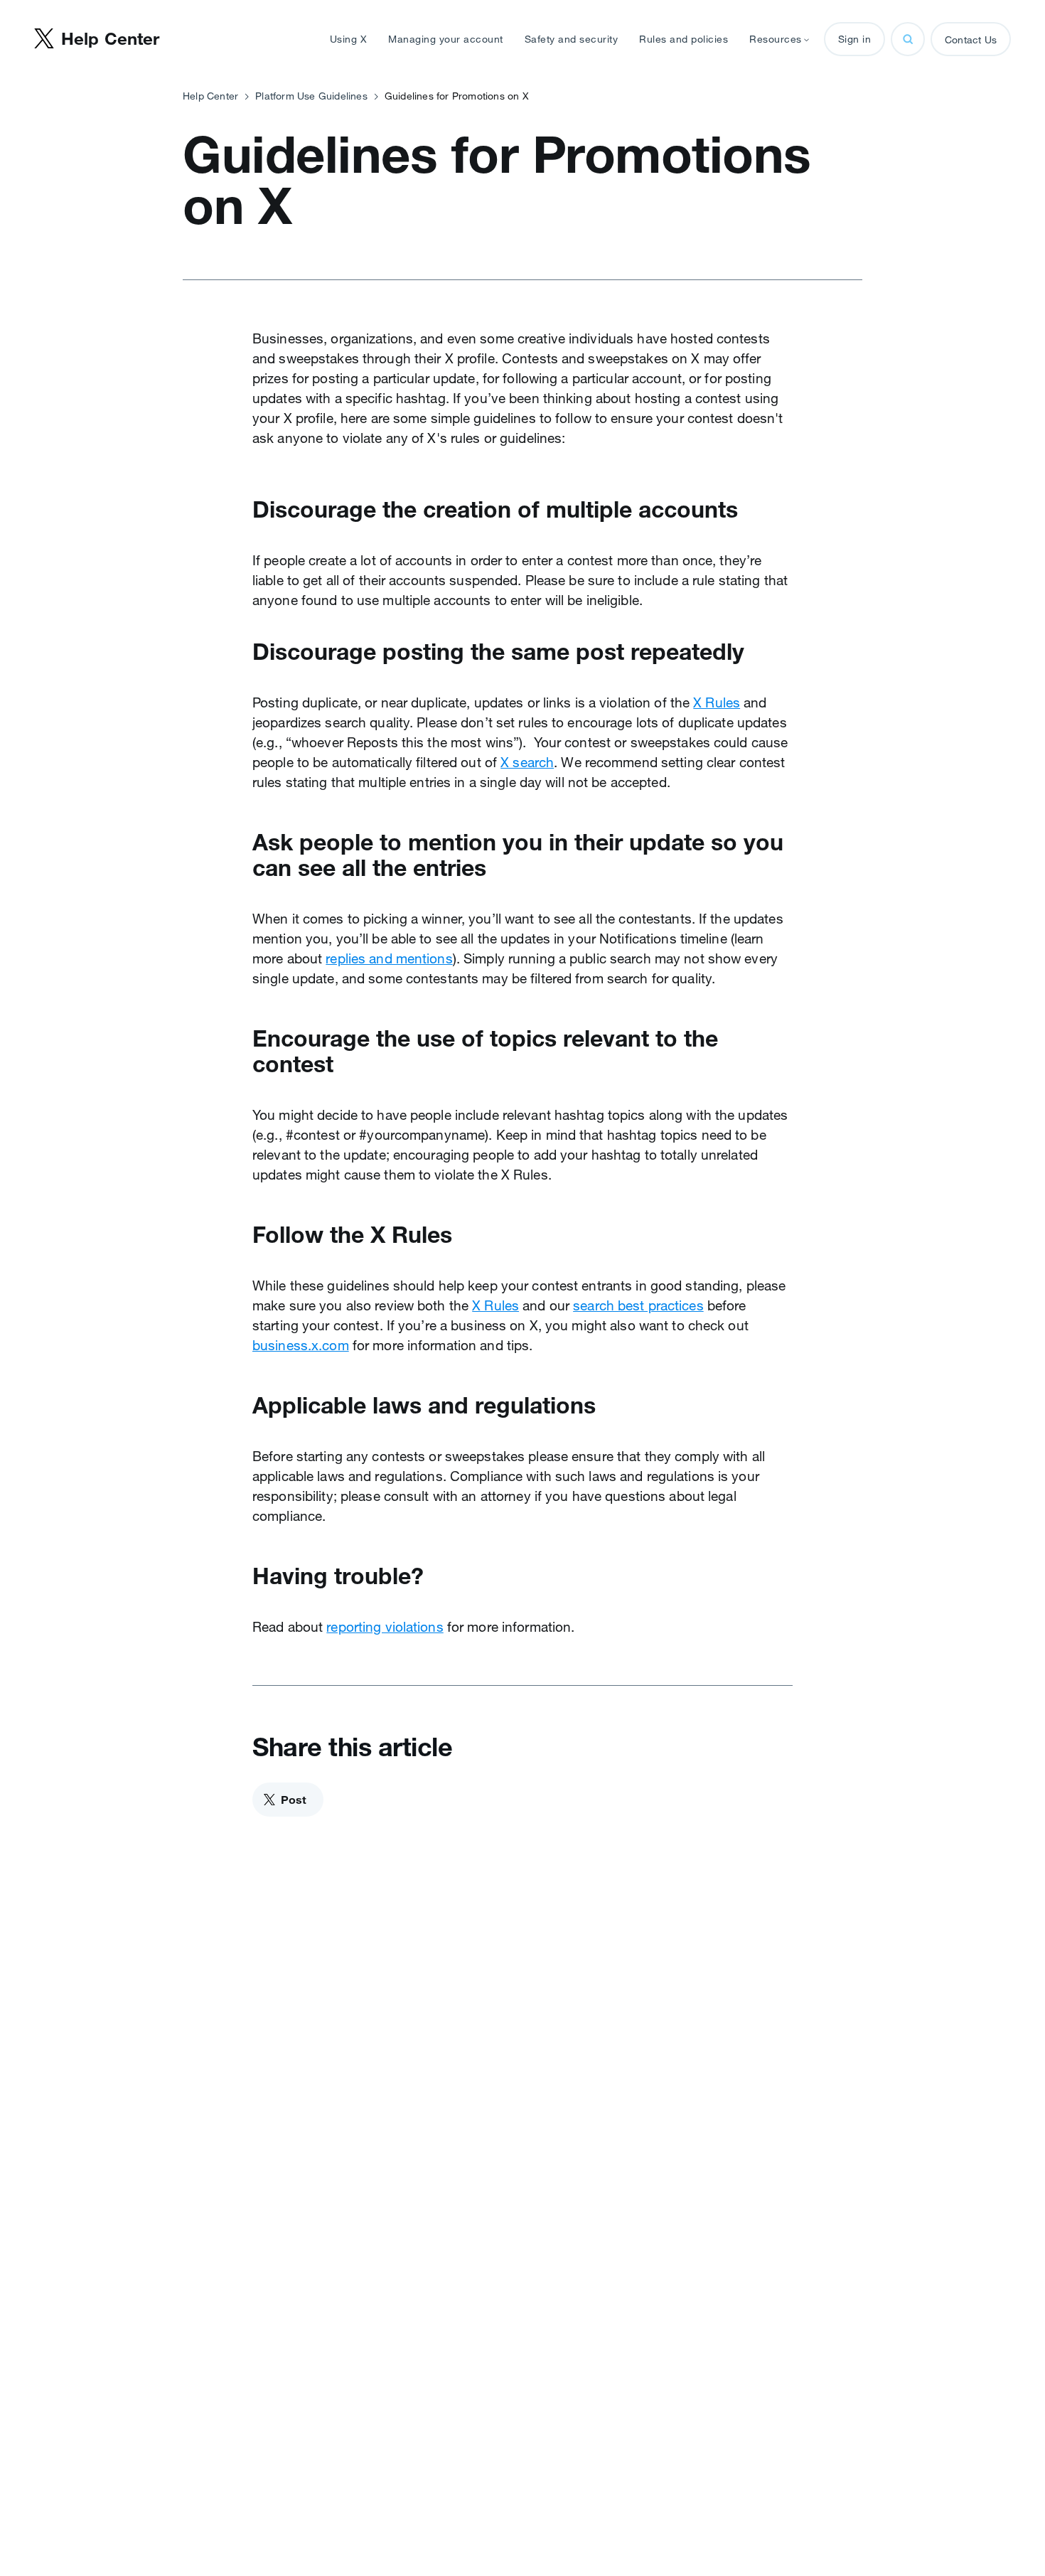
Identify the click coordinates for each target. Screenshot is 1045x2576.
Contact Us (971, 40)
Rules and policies (684, 39)
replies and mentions (389, 958)
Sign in (855, 39)
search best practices (638, 1305)
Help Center (210, 96)
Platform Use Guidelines (311, 96)
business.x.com (301, 1345)
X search (527, 762)
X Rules (717, 702)
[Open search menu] (908, 39)
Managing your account (446, 39)
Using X (349, 39)
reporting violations (385, 1627)
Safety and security (572, 39)
